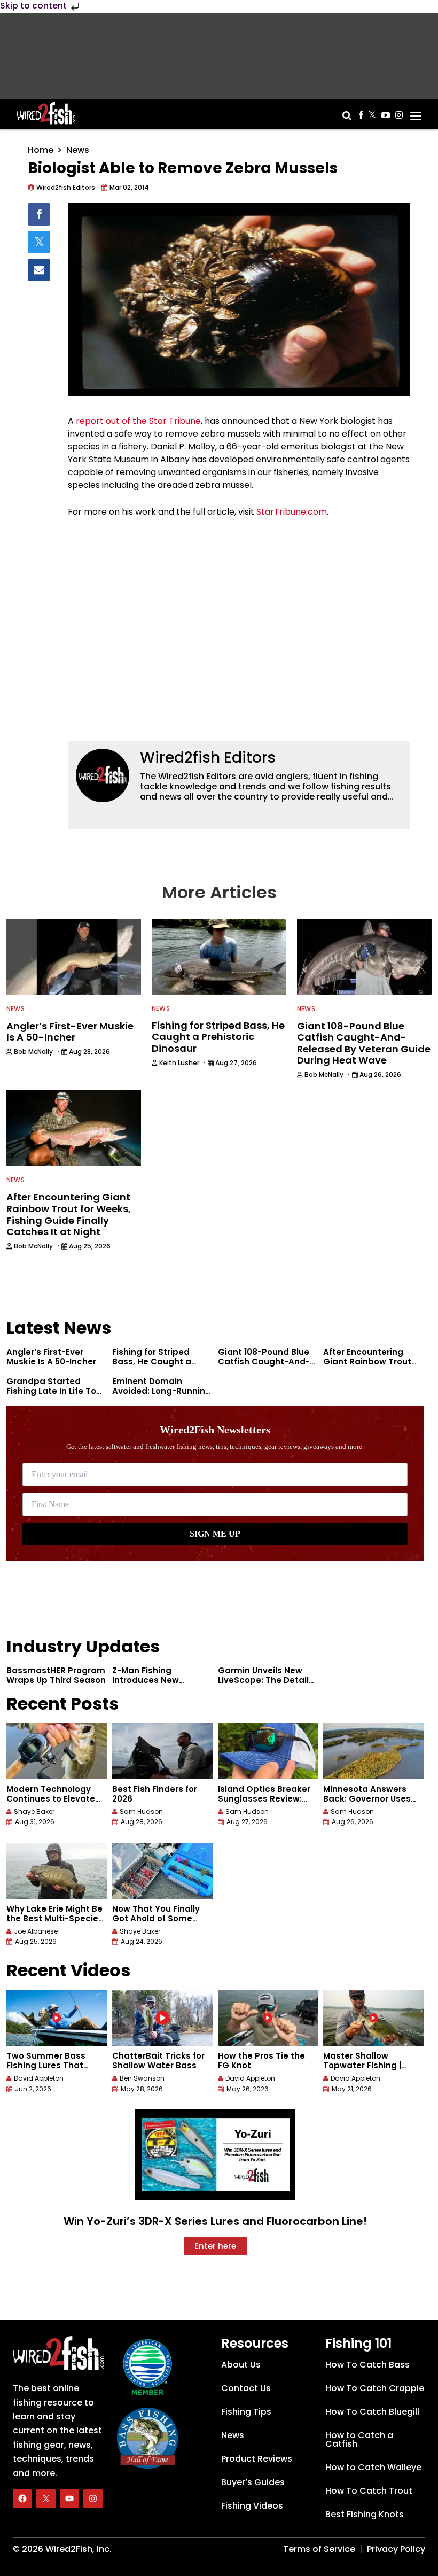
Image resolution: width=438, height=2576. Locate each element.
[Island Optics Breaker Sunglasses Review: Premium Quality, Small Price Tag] (268, 1751)
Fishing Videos (252, 2506)
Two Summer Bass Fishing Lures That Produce (46, 2065)
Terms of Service (319, 2549)
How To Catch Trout (369, 2491)
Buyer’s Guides (253, 2482)
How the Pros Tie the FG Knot (261, 2061)
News (78, 150)
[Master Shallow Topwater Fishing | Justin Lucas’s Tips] (373, 2018)
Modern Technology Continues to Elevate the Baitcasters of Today (51, 1803)
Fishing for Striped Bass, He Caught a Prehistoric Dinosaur (155, 1361)
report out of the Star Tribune (138, 421)
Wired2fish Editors (208, 758)
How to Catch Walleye (373, 2467)
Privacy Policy (396, 2549)
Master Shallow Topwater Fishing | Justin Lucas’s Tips (363, 2065)
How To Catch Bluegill (372, 2412)
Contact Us (246, 2388)
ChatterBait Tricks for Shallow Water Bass (158, 2061)
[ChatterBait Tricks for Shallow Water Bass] (162, 2018)
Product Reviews (257, 2459)
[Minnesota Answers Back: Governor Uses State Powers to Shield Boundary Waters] (373, 1751)
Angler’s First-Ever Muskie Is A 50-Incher (51, 1357)
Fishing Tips (246, 2412)
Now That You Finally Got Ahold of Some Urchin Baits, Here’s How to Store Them (156, 1923)
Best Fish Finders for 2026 (155, 1794)
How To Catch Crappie (375, 2388)
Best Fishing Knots (365, 2514)
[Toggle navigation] (416, 112)
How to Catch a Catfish (359, 2439)
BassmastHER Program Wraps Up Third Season (56, 1675)
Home (41, 150)
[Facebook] (22, 2499)
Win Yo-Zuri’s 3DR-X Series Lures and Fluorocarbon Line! (215, 2221)
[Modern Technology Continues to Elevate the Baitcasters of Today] (57, 1751)
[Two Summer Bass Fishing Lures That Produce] (57, 2018)
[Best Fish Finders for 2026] (162, 1751)
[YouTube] (69, 2499)
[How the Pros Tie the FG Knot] (268, 2018)
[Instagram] (93, 2499)
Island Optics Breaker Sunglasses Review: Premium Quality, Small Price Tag (268, 1803)
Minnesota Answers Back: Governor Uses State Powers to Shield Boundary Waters (371, 1803)
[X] (46, 2499)
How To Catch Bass (367, 2365)
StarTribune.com (292, 512)
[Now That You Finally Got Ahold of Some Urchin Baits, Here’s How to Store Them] (162, 1871)
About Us (241, 2365)
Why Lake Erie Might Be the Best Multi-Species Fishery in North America (55, 1923)
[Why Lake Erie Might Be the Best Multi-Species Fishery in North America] (57, 1871)
